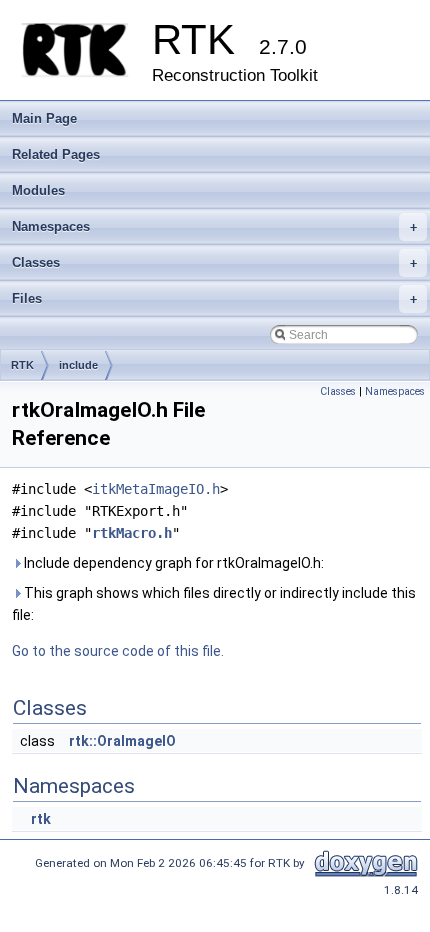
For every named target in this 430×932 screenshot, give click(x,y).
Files (214, 298)
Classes (214, 262)
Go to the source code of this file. (118, 651)
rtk (41, 819)
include (78, 365)
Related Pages (56, 154)
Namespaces (214, 226)
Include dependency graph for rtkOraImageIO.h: (172, 563)
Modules (38, 190)
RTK (22, 365)
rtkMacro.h (132, 533)
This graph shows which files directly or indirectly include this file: (214, 604)
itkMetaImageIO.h (156, 489)
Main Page (44, 118)
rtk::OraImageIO (122, 741)
